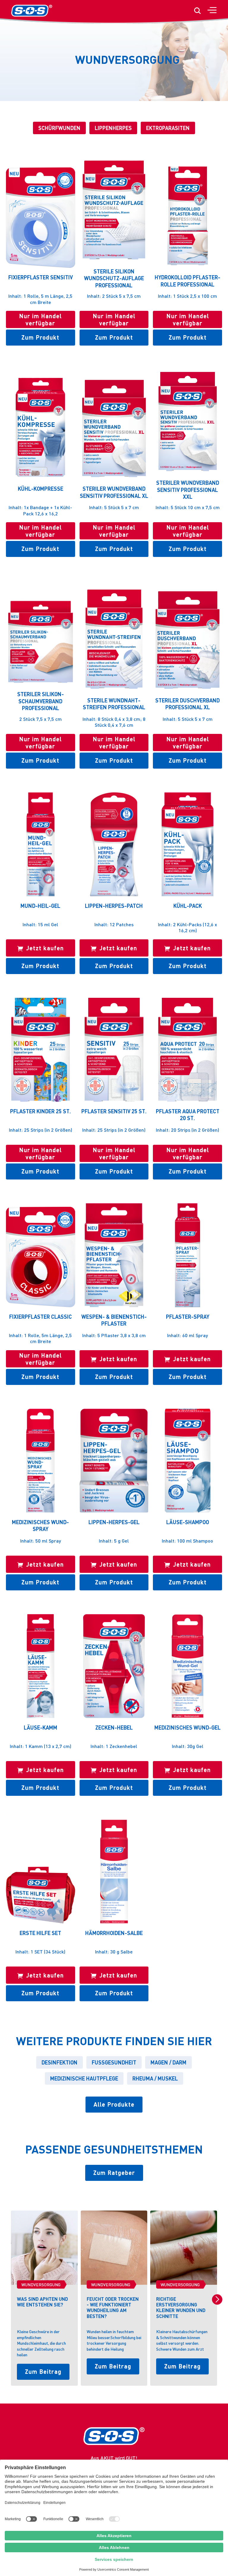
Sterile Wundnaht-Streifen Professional (114, 704)
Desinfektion (60, 2062)
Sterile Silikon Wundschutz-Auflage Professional (114, 278)
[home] (32, 11)
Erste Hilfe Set (40, 1933)
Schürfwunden (59, 128)
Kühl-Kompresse (41, 489)
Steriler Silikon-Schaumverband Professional (41, 701)
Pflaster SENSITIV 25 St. (114, 1111)
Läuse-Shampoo (188, 1522)
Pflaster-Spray (188, 1317)
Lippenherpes (113, 128)
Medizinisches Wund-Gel (187, 1727)
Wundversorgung (41, 2284)
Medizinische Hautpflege (84, 2078)
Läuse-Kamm (41, 1727)
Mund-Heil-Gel (40, 906)
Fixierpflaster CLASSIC (41, 1317)
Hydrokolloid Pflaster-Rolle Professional (187, 281)
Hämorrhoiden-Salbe (114, 1933)
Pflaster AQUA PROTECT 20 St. (188, 1114)
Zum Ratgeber (114, 2173)
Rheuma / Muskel (155, 2078)
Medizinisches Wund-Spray (40, 1525)
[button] (212, 11)
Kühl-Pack (188, 906)
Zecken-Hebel (114, 1727)
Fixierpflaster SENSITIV (41, 277)
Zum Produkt (40, 337)
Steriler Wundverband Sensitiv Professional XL (114, 492)
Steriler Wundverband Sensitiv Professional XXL (188, 490)
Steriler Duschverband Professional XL (187, 704)
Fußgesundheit (114, 2062)
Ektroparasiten (168, 128)
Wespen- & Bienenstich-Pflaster (114, 1320)
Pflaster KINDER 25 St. (41, 1111)
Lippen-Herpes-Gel (114, 1522)
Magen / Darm (168, 2062)
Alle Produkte (114, 2104)
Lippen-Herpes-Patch (114, 906)
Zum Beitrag (43, 2371)
